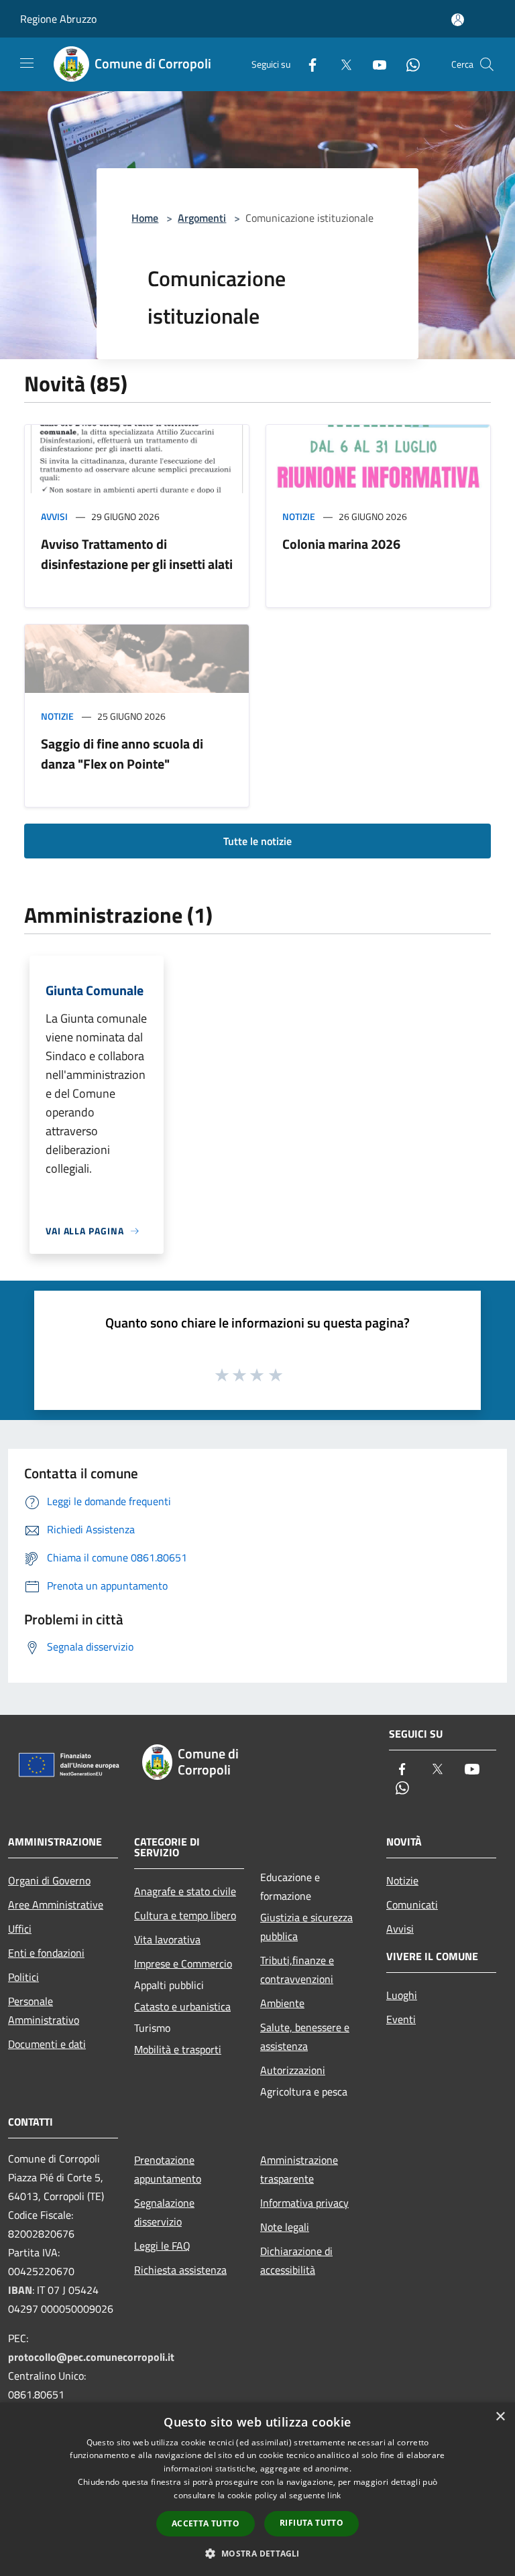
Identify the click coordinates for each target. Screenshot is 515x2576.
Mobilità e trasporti (178, 2049)
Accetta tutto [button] (206, 2523)
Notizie (299, 516)
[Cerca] (487, 64)
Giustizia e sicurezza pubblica (306, 1927)
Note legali (285, 2227)
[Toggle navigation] (27, 63)
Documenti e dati (47, 2044)
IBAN (20, 2290)
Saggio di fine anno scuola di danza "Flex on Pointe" (122, 754)
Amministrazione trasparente (299, 2169)
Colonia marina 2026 (341, 544)
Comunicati (412, 1905)
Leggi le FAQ (162, 2246)
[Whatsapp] (408, 64)
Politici (23, 1977)
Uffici (20, 1929)
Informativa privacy (304, 2203)
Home (145, 218)
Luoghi (402, 1995)
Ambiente (282, 2003)
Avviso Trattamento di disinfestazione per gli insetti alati (137, 554)
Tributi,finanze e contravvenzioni (297, 1970)
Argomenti (202, 218)
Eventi (401, 2019)
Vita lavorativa (167, 1939)
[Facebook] (307, 64)
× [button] (500, 2417)
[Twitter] (341, 64)
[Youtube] (374, 64)
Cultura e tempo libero (185, 1915)
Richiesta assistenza (180, 2270)
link (334, 2495)
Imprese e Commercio (183, 1963)
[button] (257, 2553)
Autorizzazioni (293, 2070)
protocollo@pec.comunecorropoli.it (91, 2357)
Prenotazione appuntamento (168, 2169)
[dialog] (257, 2489)
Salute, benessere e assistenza (305, 2037)
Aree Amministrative (56, 1905)
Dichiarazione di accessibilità (296, 2260)
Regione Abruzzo (58, 19)
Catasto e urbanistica (182, 2006)
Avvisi (54, 516)
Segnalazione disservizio (164, 2212)
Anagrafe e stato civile (185, 1891)
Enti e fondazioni (46, 1953)
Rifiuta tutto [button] (311, 2523)
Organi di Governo (49, 1880)
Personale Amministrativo (44, 2010)
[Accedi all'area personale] (458, 20)
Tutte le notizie (257, 841)
